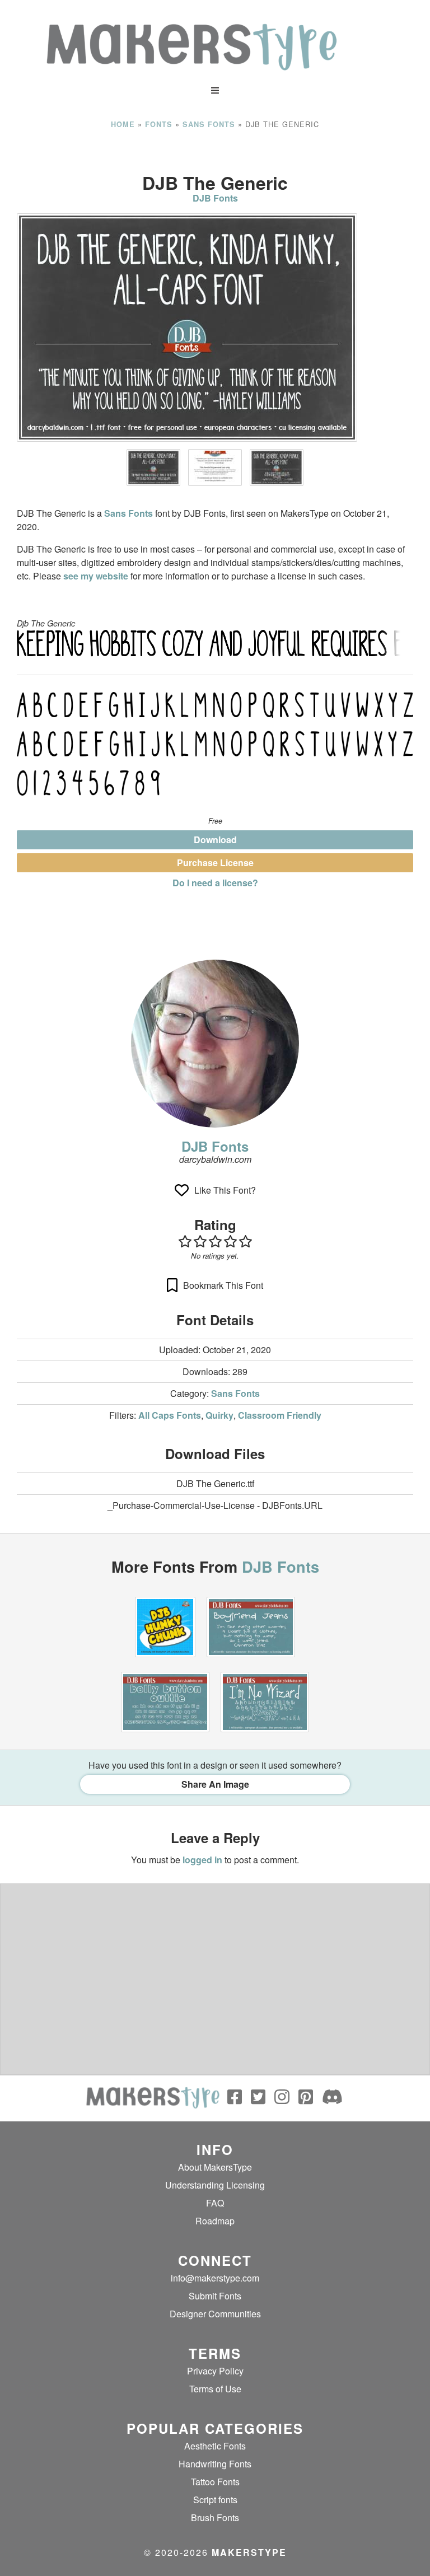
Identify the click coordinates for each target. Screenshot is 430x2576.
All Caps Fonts (170, 1415)
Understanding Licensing (215, 2185)
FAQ (215, 2203)
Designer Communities (215, 2314)
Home (123, 124)
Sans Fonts (209, 124)
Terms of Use (215, 2389)
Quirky (219, 1415)
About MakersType (215, 2167)
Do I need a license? (215, 883)
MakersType (249, 2552)
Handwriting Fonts (215, 2464)
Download (215, 840)
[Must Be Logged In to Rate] (215, 1241)
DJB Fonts (215, 198)
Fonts (159, 124)
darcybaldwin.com (215, 1159)
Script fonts (215, 2500)
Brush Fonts (215, 2517)
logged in (202, 1860)
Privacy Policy (215, 2371)
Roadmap (215, 2221)
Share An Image (215, 1784)
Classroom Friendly (280, 1415)
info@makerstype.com (215, 2278)
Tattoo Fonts (215, 2482)
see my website (96, 576)
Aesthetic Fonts (215, 2446)
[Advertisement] (215, 151)
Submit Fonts (215, 2296)
